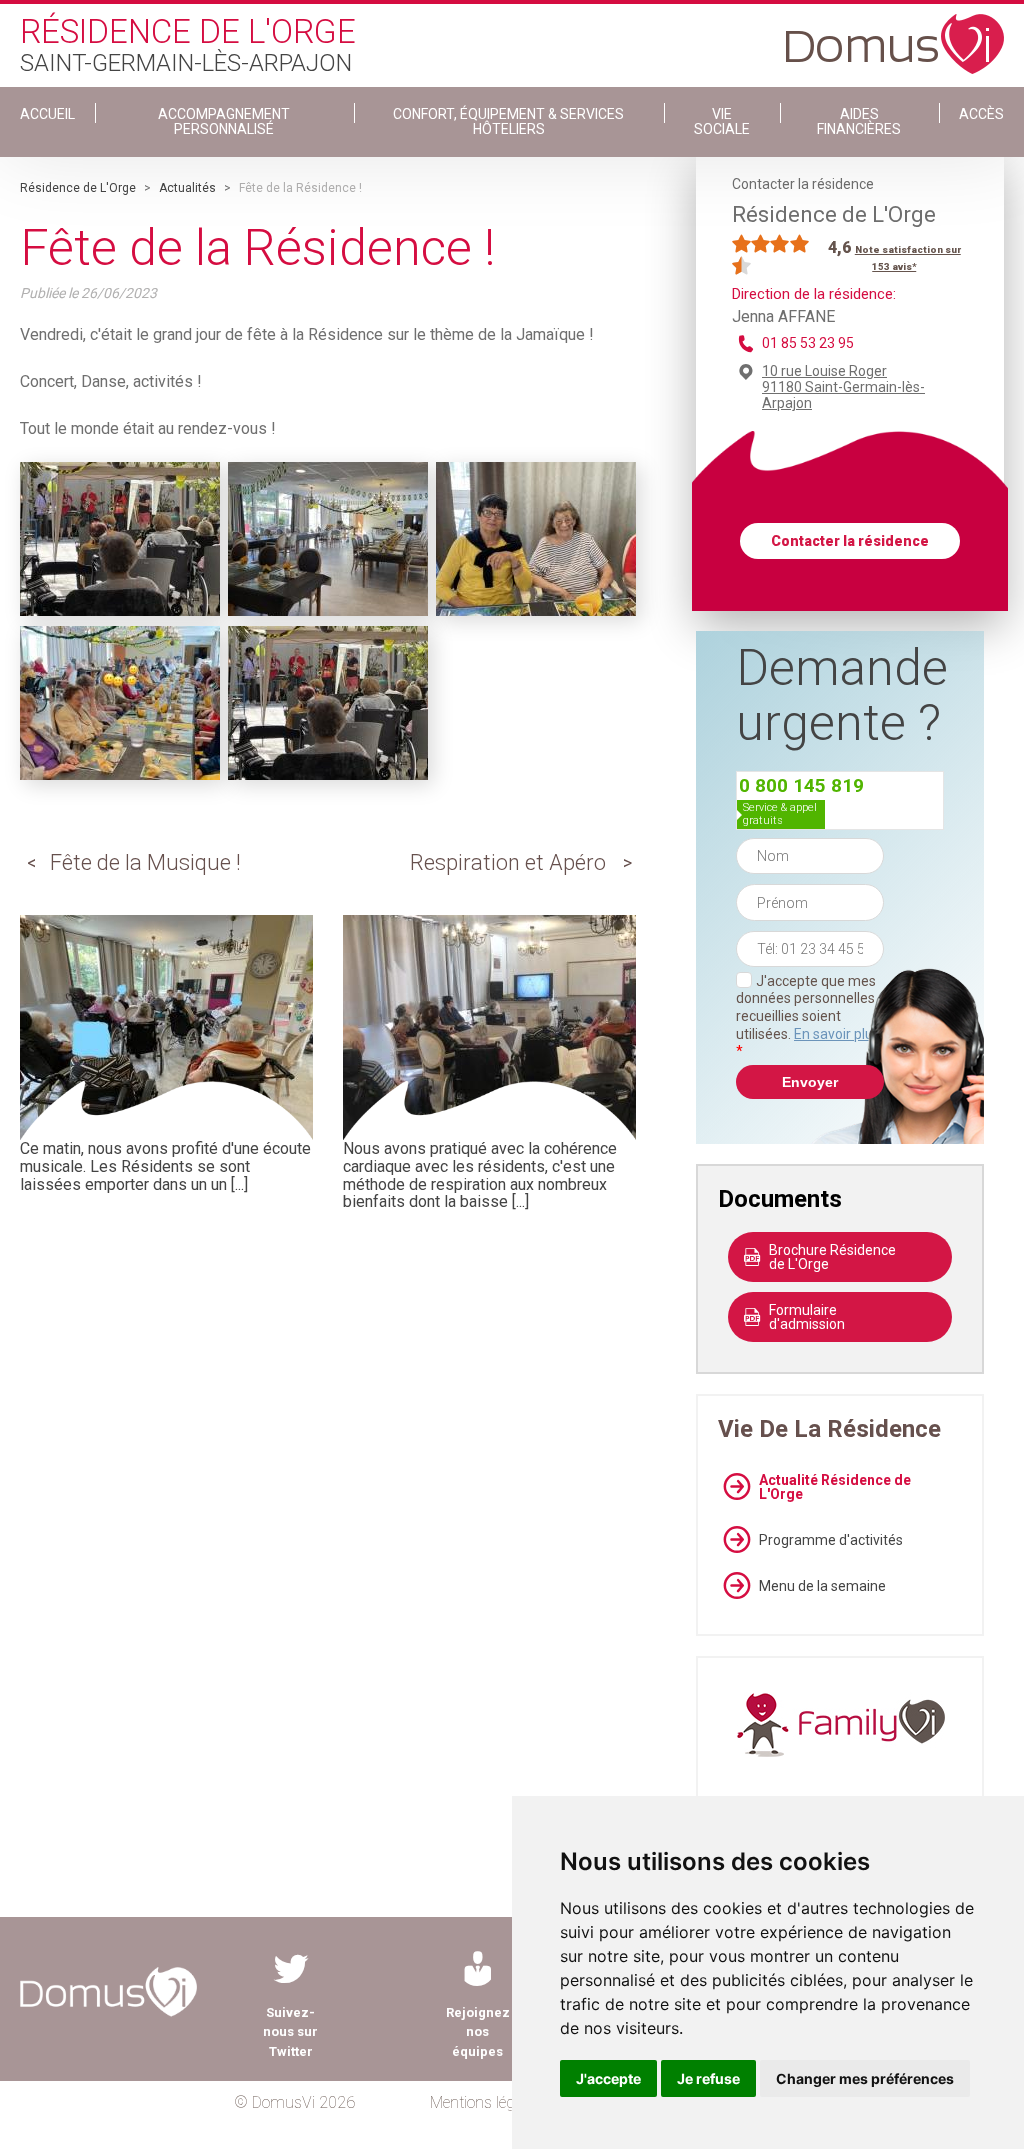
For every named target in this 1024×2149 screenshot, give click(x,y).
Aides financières (859, 121)
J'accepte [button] (608, 2078)
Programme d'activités (831, 1540)
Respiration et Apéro (508, 862)
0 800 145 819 (801, 785)
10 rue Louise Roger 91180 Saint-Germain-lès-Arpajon (843, 387)
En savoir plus (837, 1034)
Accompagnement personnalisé (224, 121)
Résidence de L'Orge (78, 188)
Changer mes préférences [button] (865, 2078)
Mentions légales (485, 2102)
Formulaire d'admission (807, 1317)
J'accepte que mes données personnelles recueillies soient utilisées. (808, 1016)
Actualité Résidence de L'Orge (835, 1487)
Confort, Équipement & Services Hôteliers (508, 121)
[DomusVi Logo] (895, 34)
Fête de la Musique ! (145, 862)
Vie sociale (722, 121)
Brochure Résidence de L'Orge (832, 1257)
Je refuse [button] (708, 2078)
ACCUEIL (47, 114)
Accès (981, 114)
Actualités (187, 188)
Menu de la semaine (822, 1586)
